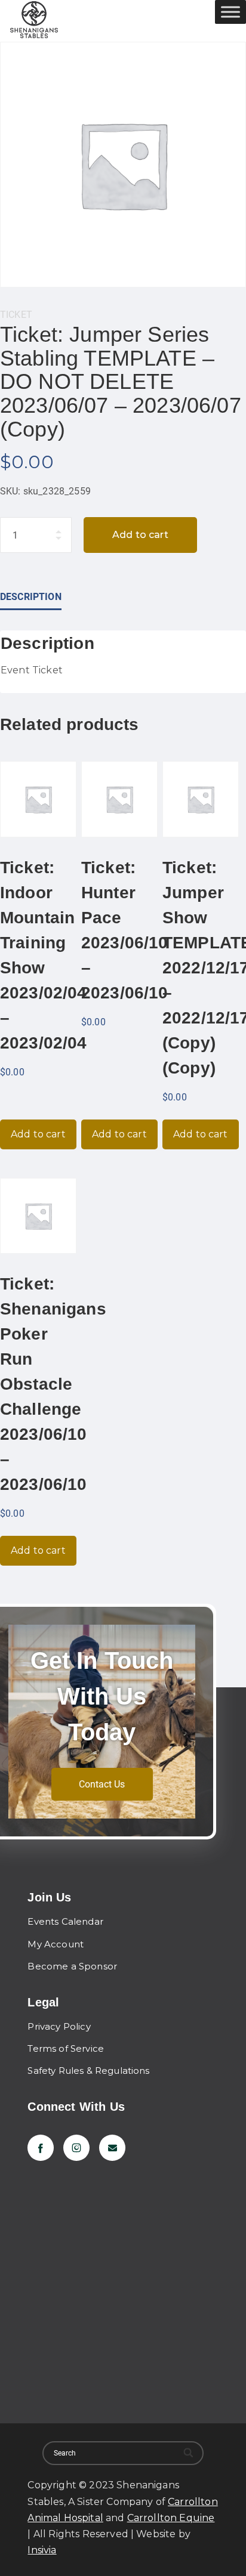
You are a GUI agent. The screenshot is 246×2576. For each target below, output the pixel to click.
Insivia (42, 2550)
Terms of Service (66, 2048)
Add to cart (140, 535)
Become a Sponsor (72, 1966)
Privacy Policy (59, 2026)
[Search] (189, 2453)
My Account (56, 1944)
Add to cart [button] (38, 1134)
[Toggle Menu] (230, 12)
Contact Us (102, 1784)
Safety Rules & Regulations (88, 2071)
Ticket (16, 315)
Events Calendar (65, 1921)
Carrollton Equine (171, 2518)
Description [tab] (31, 597)
